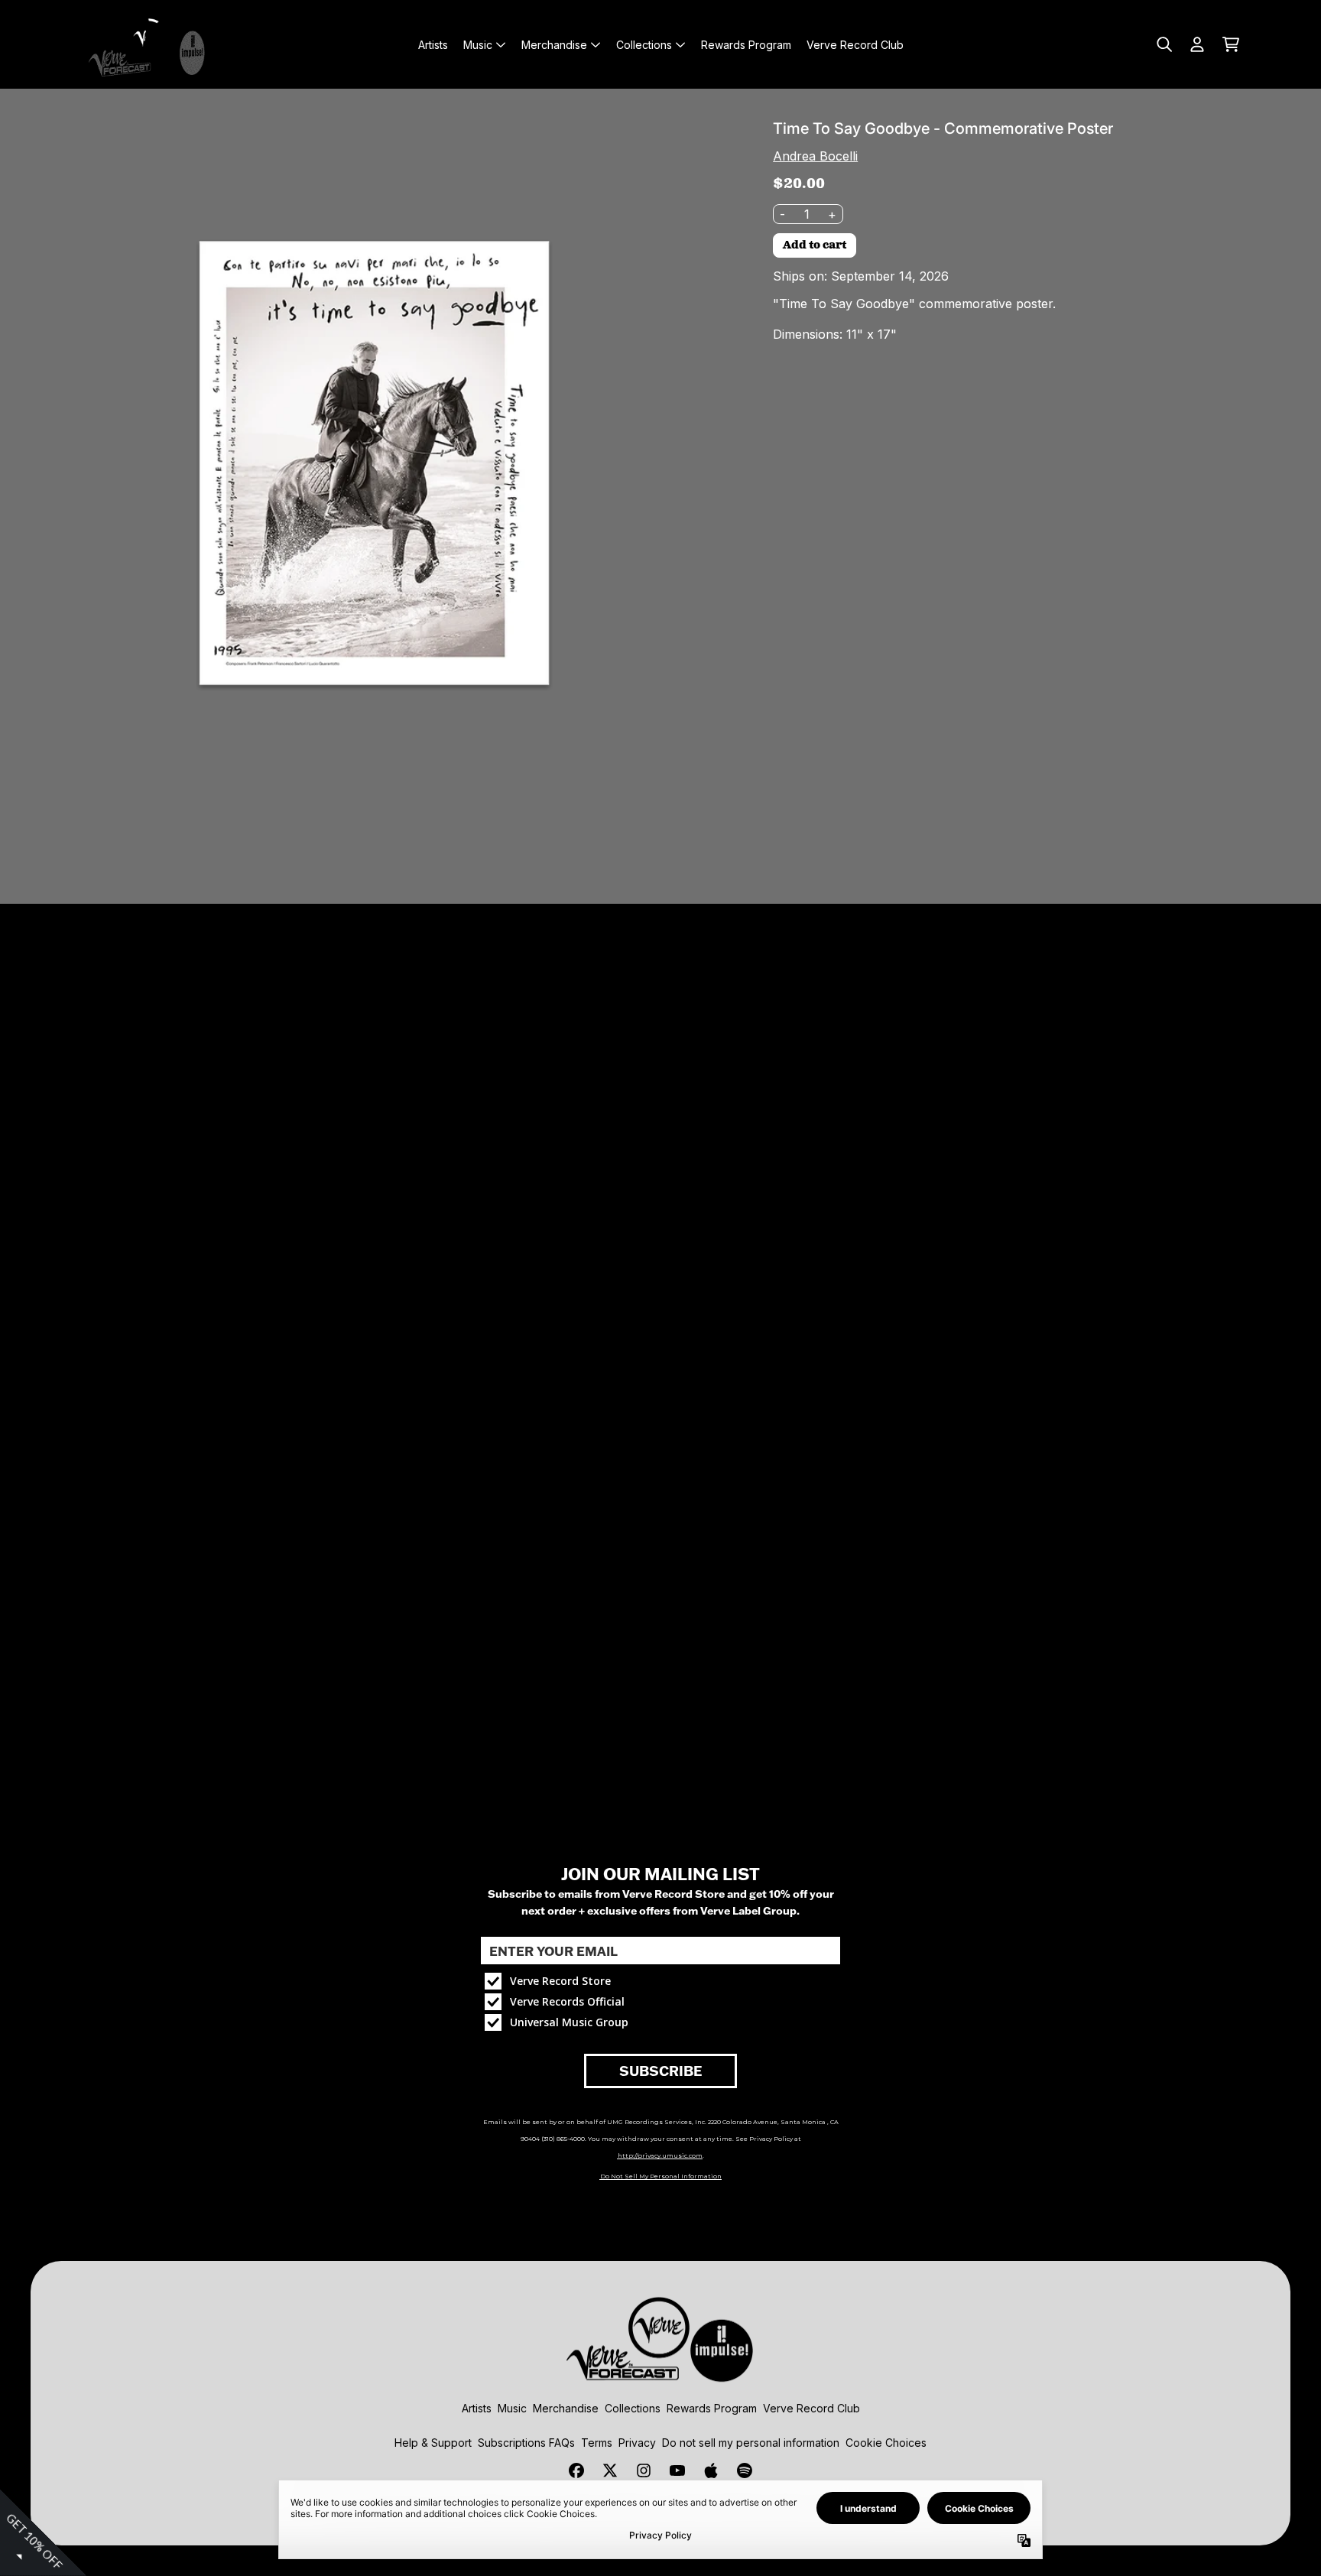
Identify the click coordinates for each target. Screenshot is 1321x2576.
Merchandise (566, 2408)
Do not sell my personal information (751, 2443)
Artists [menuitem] (433, 45)
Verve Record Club (811, 2408)
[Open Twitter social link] (610, 2470)
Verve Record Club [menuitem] (855, 45)
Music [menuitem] (478, 45)
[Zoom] (374, 463)
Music (512, 2408)
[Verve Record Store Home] (150, 44)
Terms (597, 2443)
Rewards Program (712, 2408)
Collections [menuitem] (644, 45)
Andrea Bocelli (815, 156)
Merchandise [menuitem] (554, 45)
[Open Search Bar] (1164, 44)
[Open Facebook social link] (576, 2470)
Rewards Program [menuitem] (746, 45)
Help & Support (433, 2443)
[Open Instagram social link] (644, 2470)
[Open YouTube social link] (677, 2470)
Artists (477, 2408)
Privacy (637, 2443)
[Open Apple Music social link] (711, 2470)
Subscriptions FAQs (526, 2443)
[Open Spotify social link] (745, 2470)
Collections (633, 2408)
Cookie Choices (886, 2443)
